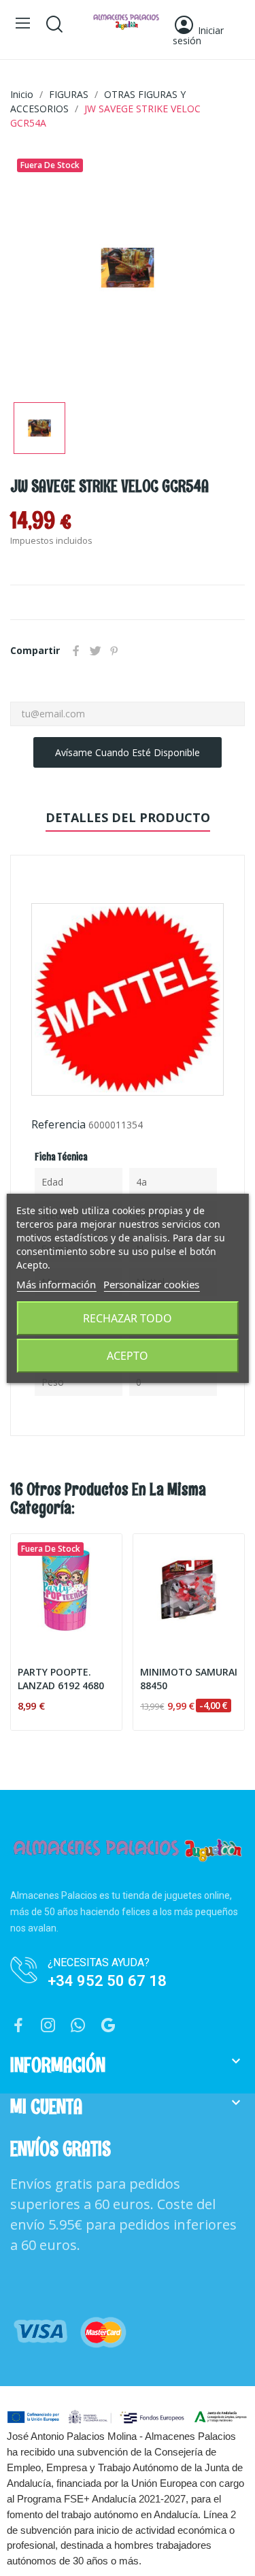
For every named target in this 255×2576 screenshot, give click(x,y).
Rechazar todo (128, 1318)
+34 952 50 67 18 (107, 1981)
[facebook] (18, 2026)
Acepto (128, 1356)
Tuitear (95, 651)
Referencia (58, 1124)
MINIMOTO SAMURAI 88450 (189, 1679)
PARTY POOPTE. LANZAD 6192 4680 (61, 1679)
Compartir (76, 651)
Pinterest (114, 651)
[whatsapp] (78, 2026)
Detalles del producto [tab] (128, 817)
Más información (56, 1284)
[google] (108, 2026)
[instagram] (48, 2026)
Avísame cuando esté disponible (128, 752)
